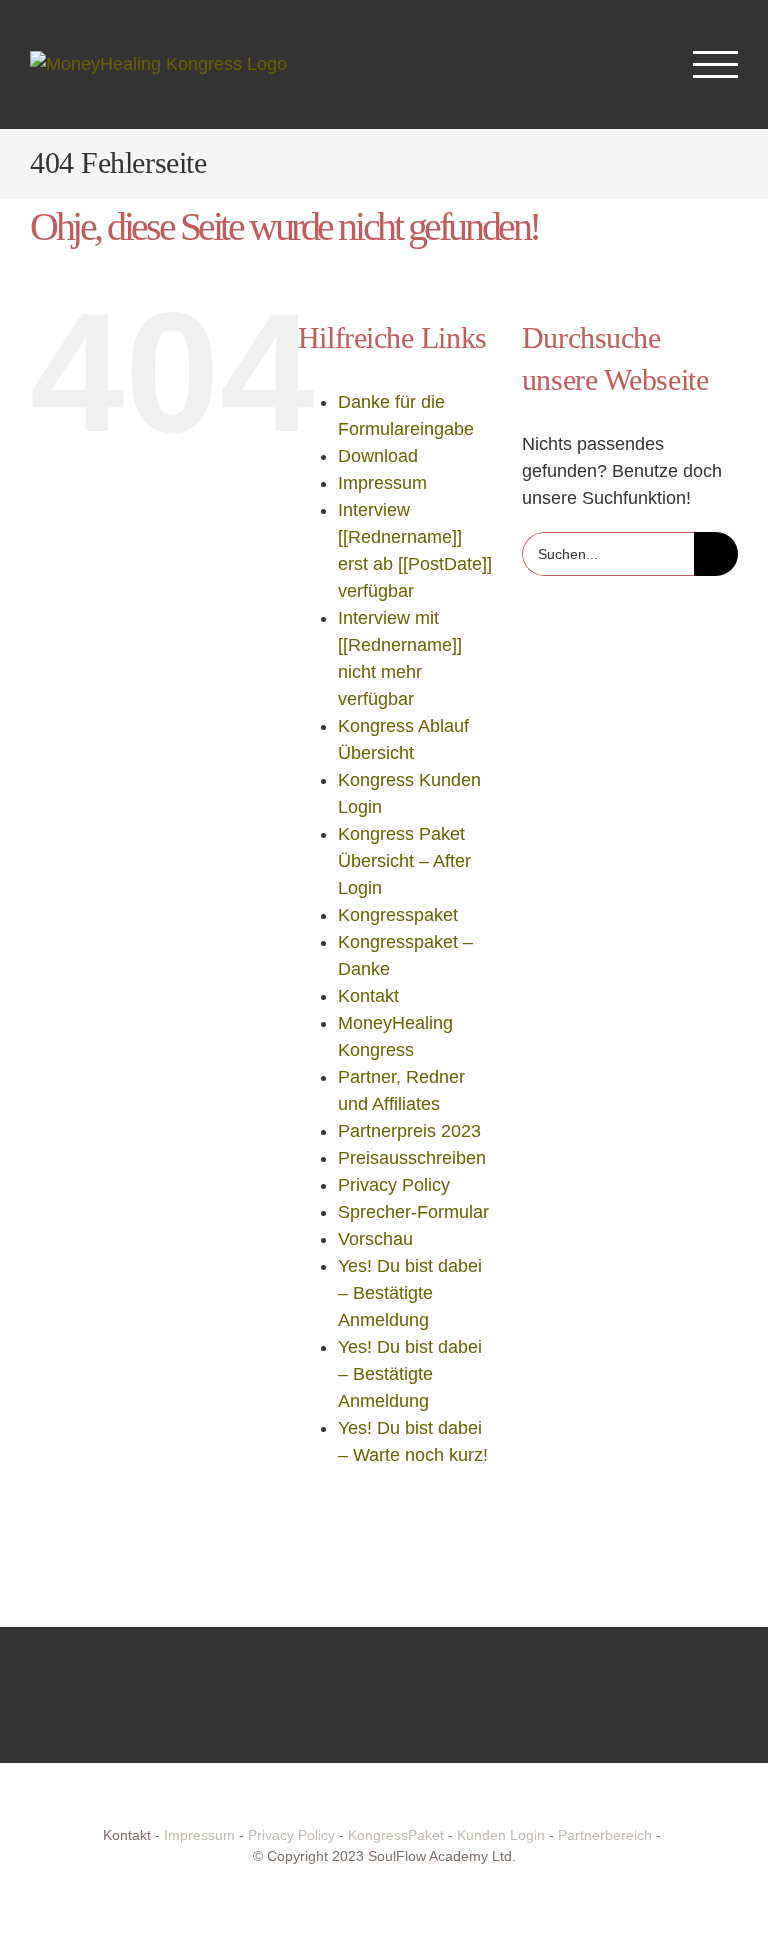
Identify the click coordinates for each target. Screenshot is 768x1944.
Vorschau (375, 1239)
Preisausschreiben (412, 1158)
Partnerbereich (605, 1835)
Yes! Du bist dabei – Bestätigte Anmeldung (410, 1293)
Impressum (382, 483)
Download (378, 456)
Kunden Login (501, 1835)
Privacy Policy (394, 1185)
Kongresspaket (398, 915)
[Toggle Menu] (716, 64)
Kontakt (368, 996)
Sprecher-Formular (413, 1212)
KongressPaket (396, 1835)
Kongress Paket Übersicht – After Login (404, 861)
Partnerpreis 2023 (409, 1131)
